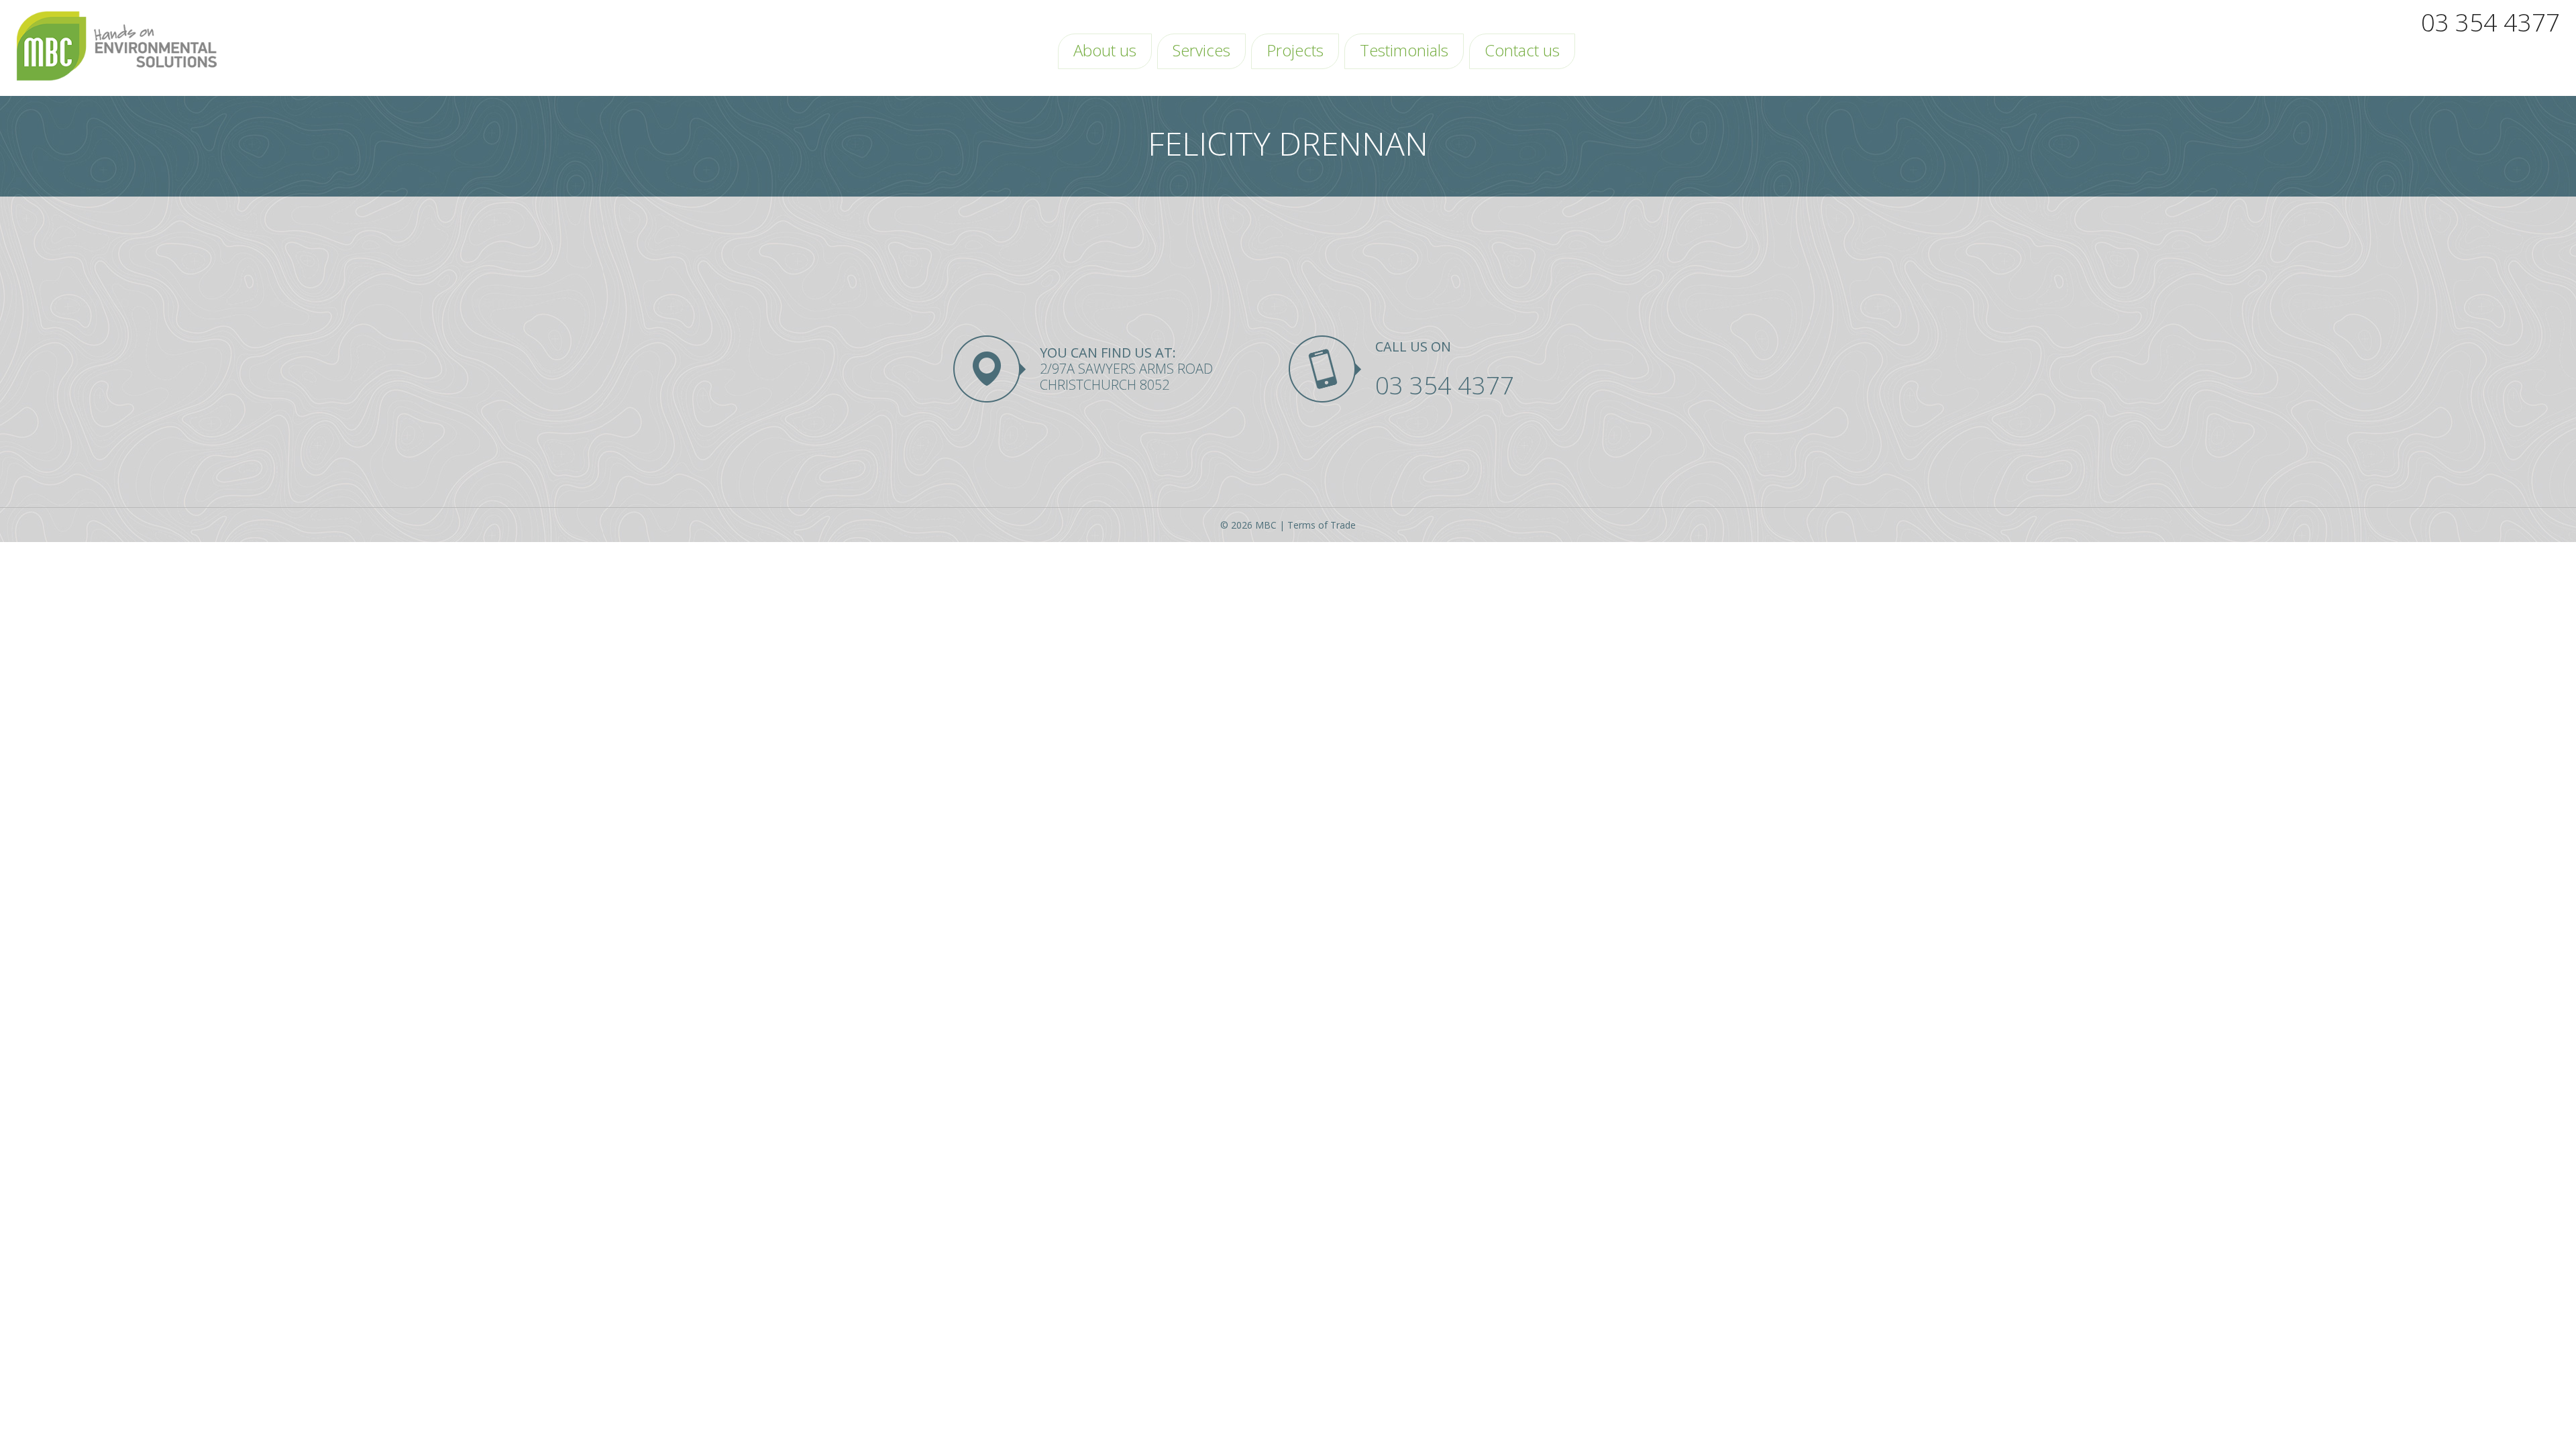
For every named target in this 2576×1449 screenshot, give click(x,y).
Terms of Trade (1322, 525)
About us (1105, 50)
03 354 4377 (2490, 22)
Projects (1295, 50)
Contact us (1522, 50)
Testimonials (1404, 50)
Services (1201, 50)
